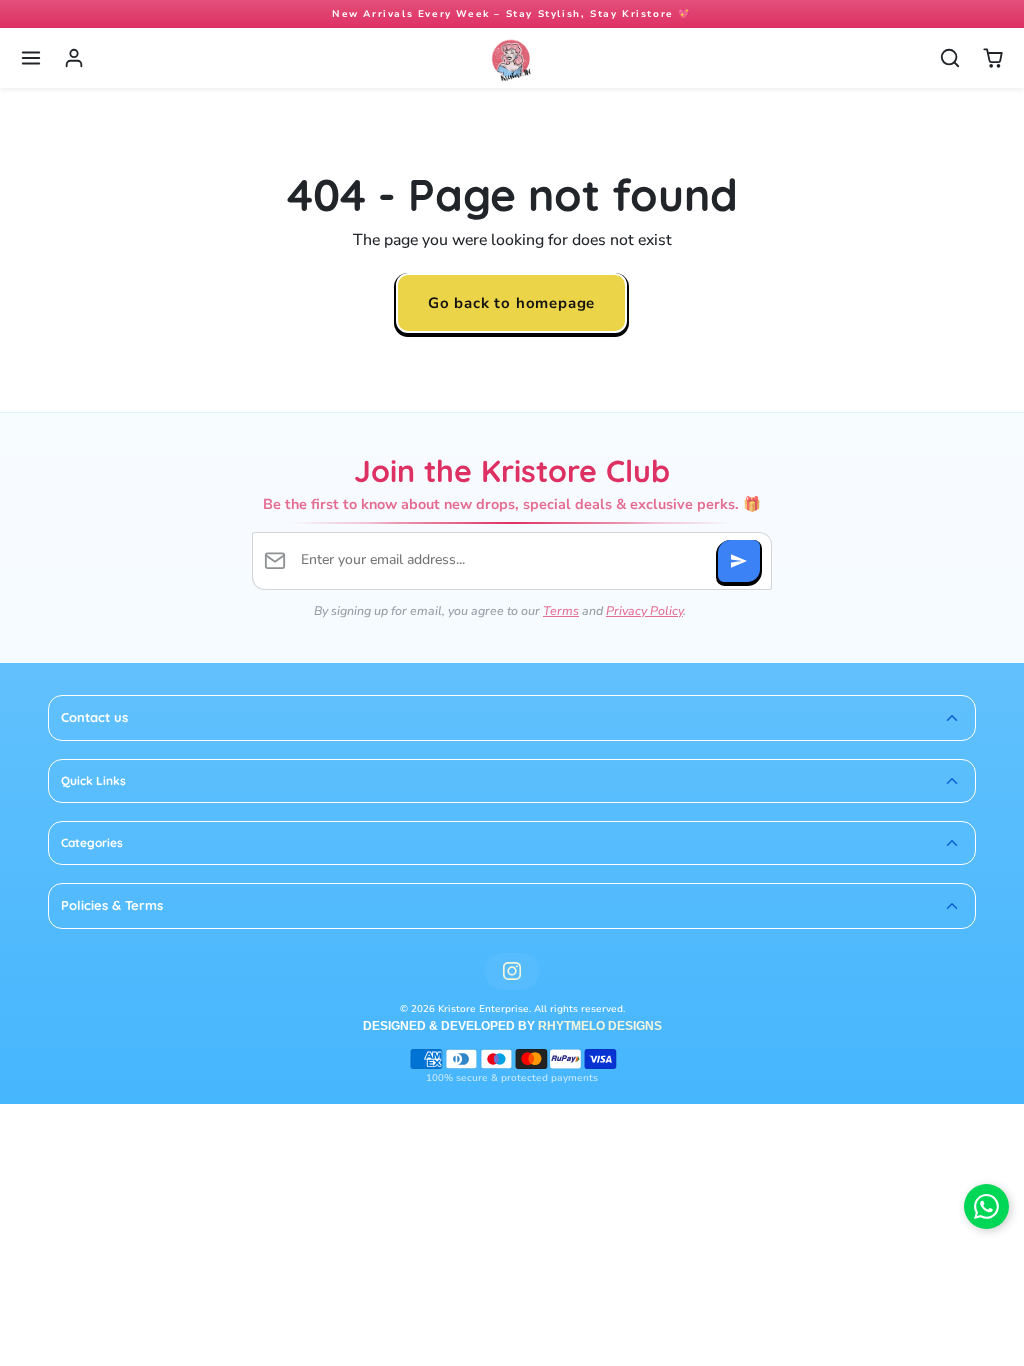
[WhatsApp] (986, 1206)
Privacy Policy (644, 610)
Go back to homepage (511, 302)
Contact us (94, 717)
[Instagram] (511, 971)
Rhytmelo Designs (600, 1026)
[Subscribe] (739, 561)
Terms (561, 610)
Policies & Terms (112, 905)
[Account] (74, 58)
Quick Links (93, 780)
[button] (31, 58)
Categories (92, 842)
